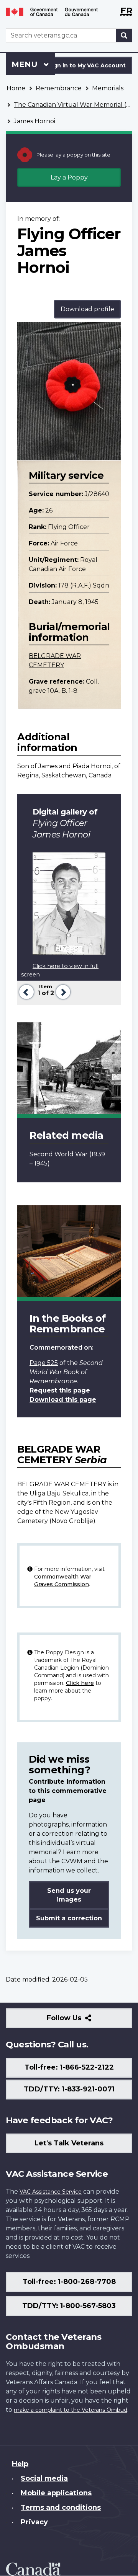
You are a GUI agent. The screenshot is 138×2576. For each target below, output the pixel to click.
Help (20, 2464)
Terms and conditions (61, 2507)
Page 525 (44, 1363)
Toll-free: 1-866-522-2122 (69, 2067)
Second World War (59, 1154)
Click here (80, 1683)
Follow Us (81, 2021)
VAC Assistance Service (51, 2192)
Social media (44, 2478)
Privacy (34, 2522)
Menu (26, 64)
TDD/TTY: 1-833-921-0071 (69, 2089)
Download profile (87, 309)
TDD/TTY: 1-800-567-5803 (69, 2306)
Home (16, 88)
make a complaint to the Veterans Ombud (71, 2410)
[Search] (124, 35)
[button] (25, 991)
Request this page (60, 1390)
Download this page (63, 1400)
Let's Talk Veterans (69, 2143)
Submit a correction (69, 1918)
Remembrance (59, 88)
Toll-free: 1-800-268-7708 (69, 2282)
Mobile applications (56, 2493)
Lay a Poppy (69, 177)
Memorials (108, 88)
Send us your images (69, 1895)
